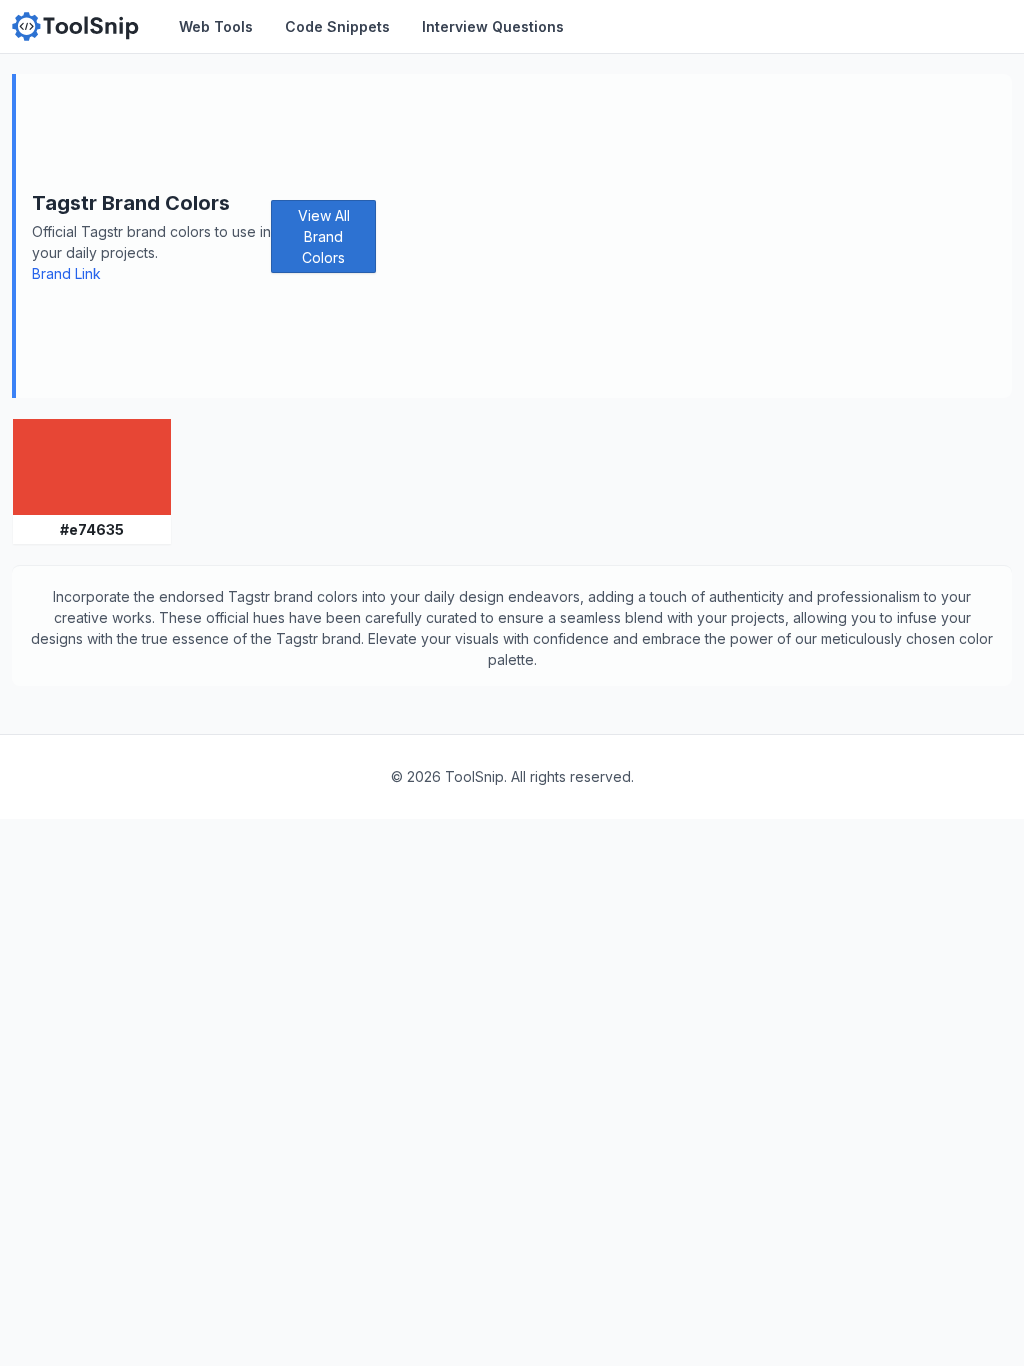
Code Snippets (337, 26)
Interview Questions (493, 26)
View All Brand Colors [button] (324, 236)
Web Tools (216, 26)
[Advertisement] (694, 236)
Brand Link (66, 273)
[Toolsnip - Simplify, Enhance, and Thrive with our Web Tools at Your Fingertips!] (75, 26)
